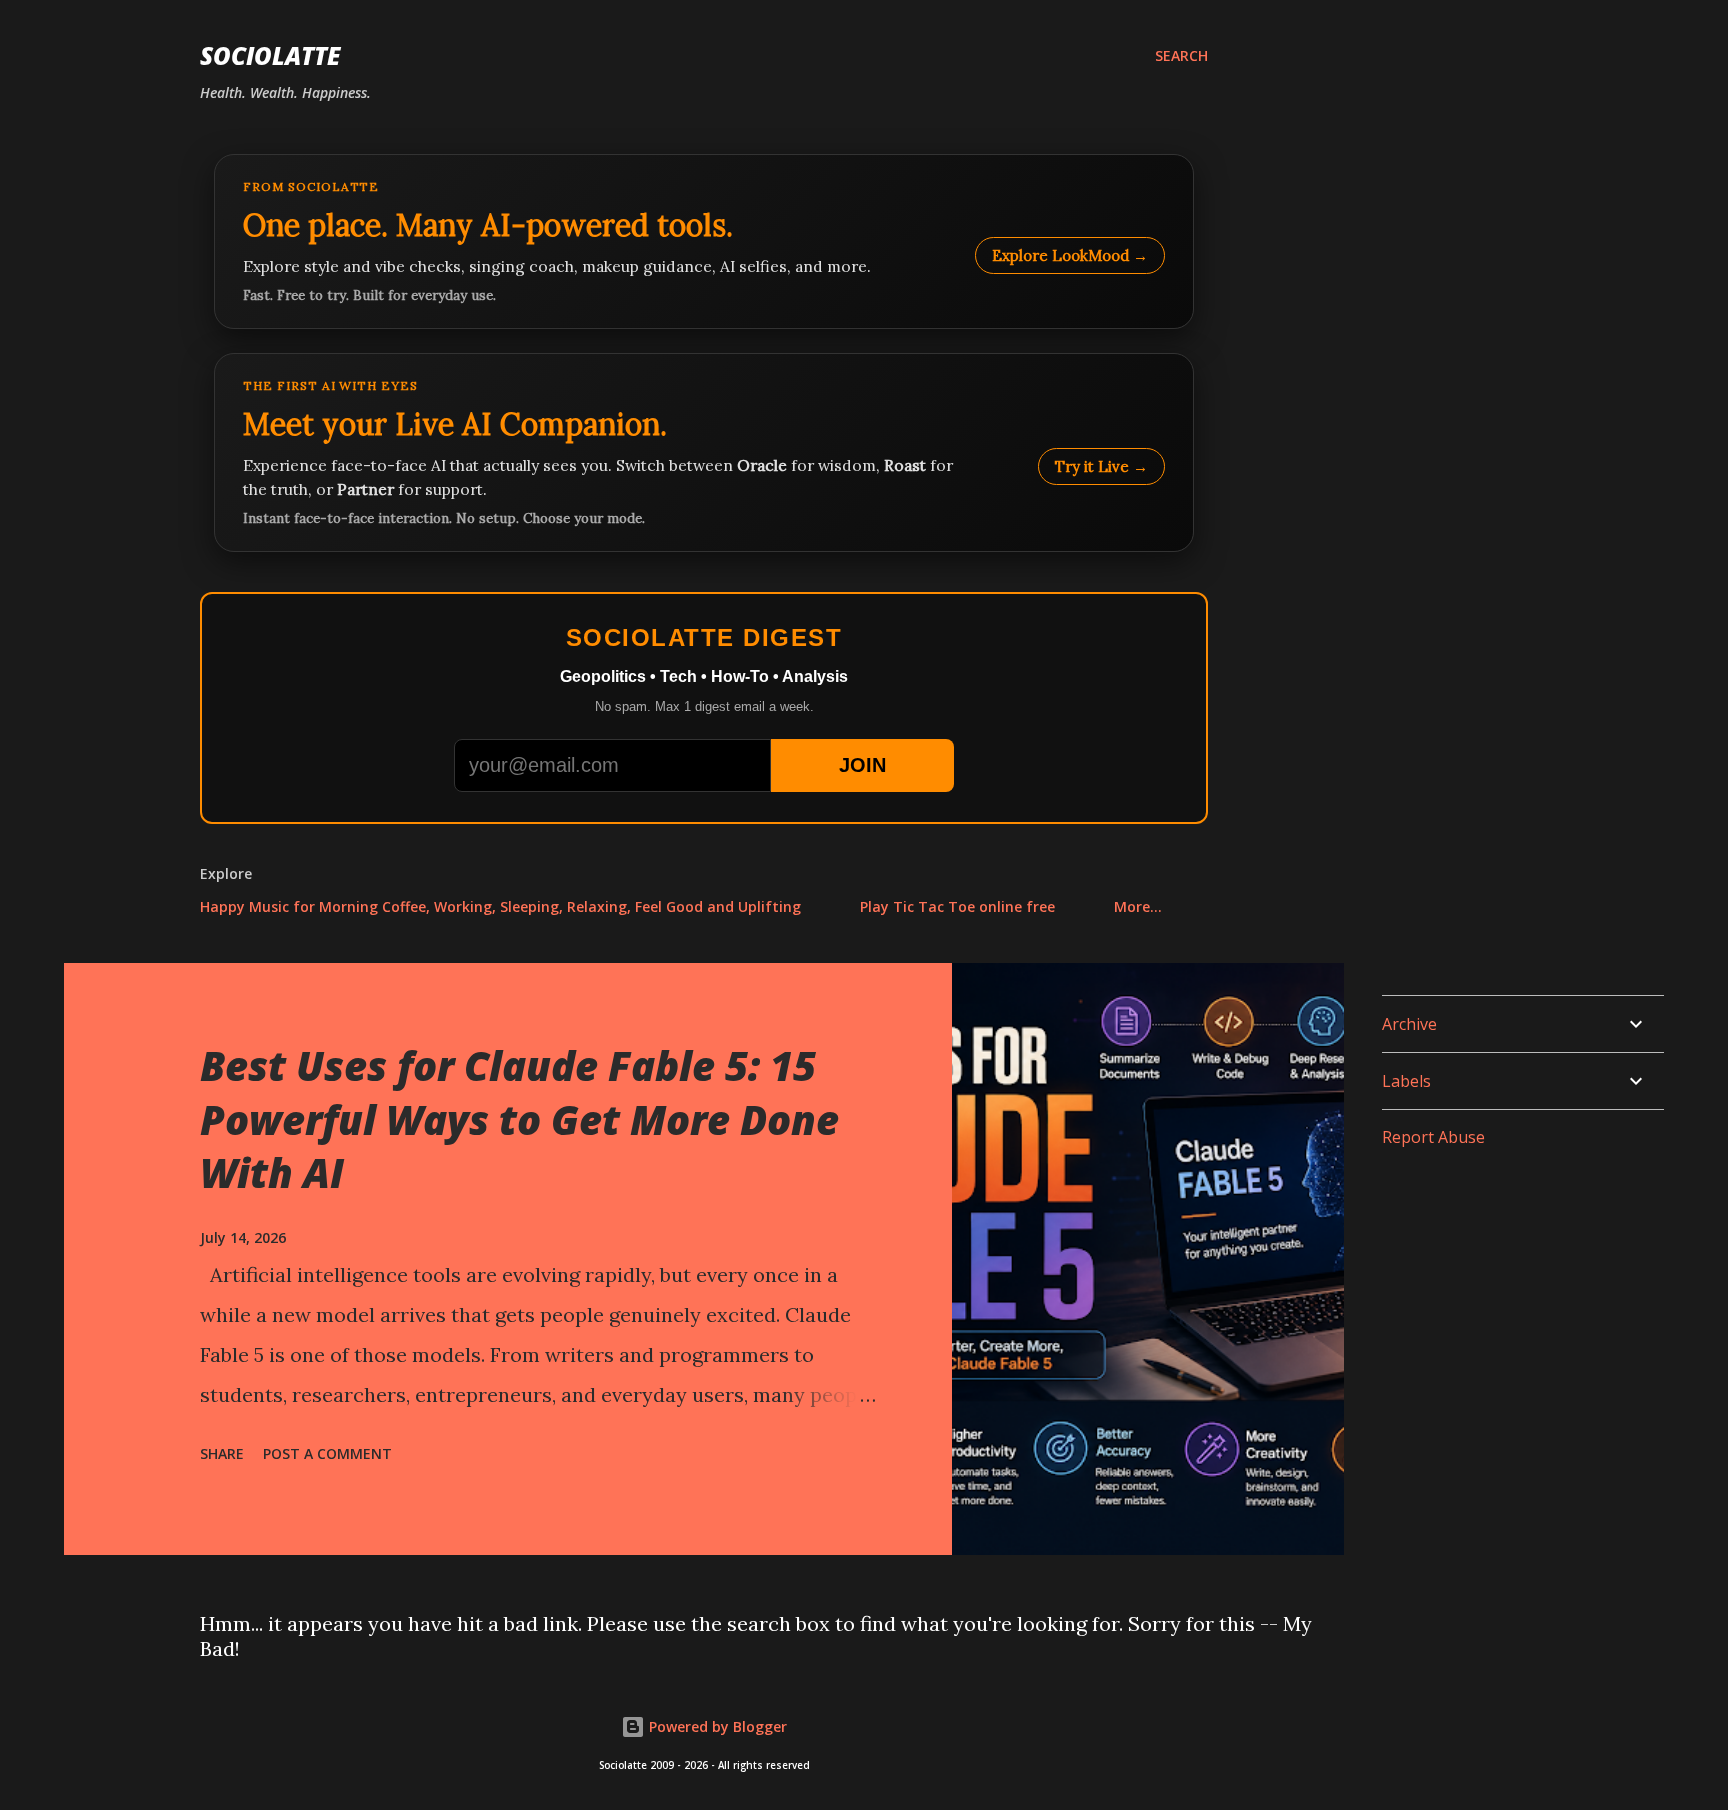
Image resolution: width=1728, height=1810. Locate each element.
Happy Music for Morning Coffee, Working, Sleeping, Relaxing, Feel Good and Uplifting (500, 906)
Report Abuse (1433, 1137)
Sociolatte (270, 55)
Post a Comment (327, 1453)
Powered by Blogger (716, 1726)
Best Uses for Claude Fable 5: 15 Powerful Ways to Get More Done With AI (519, 1119)
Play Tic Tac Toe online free (957, 906)
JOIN (862, 765)
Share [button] (222, 1453)
